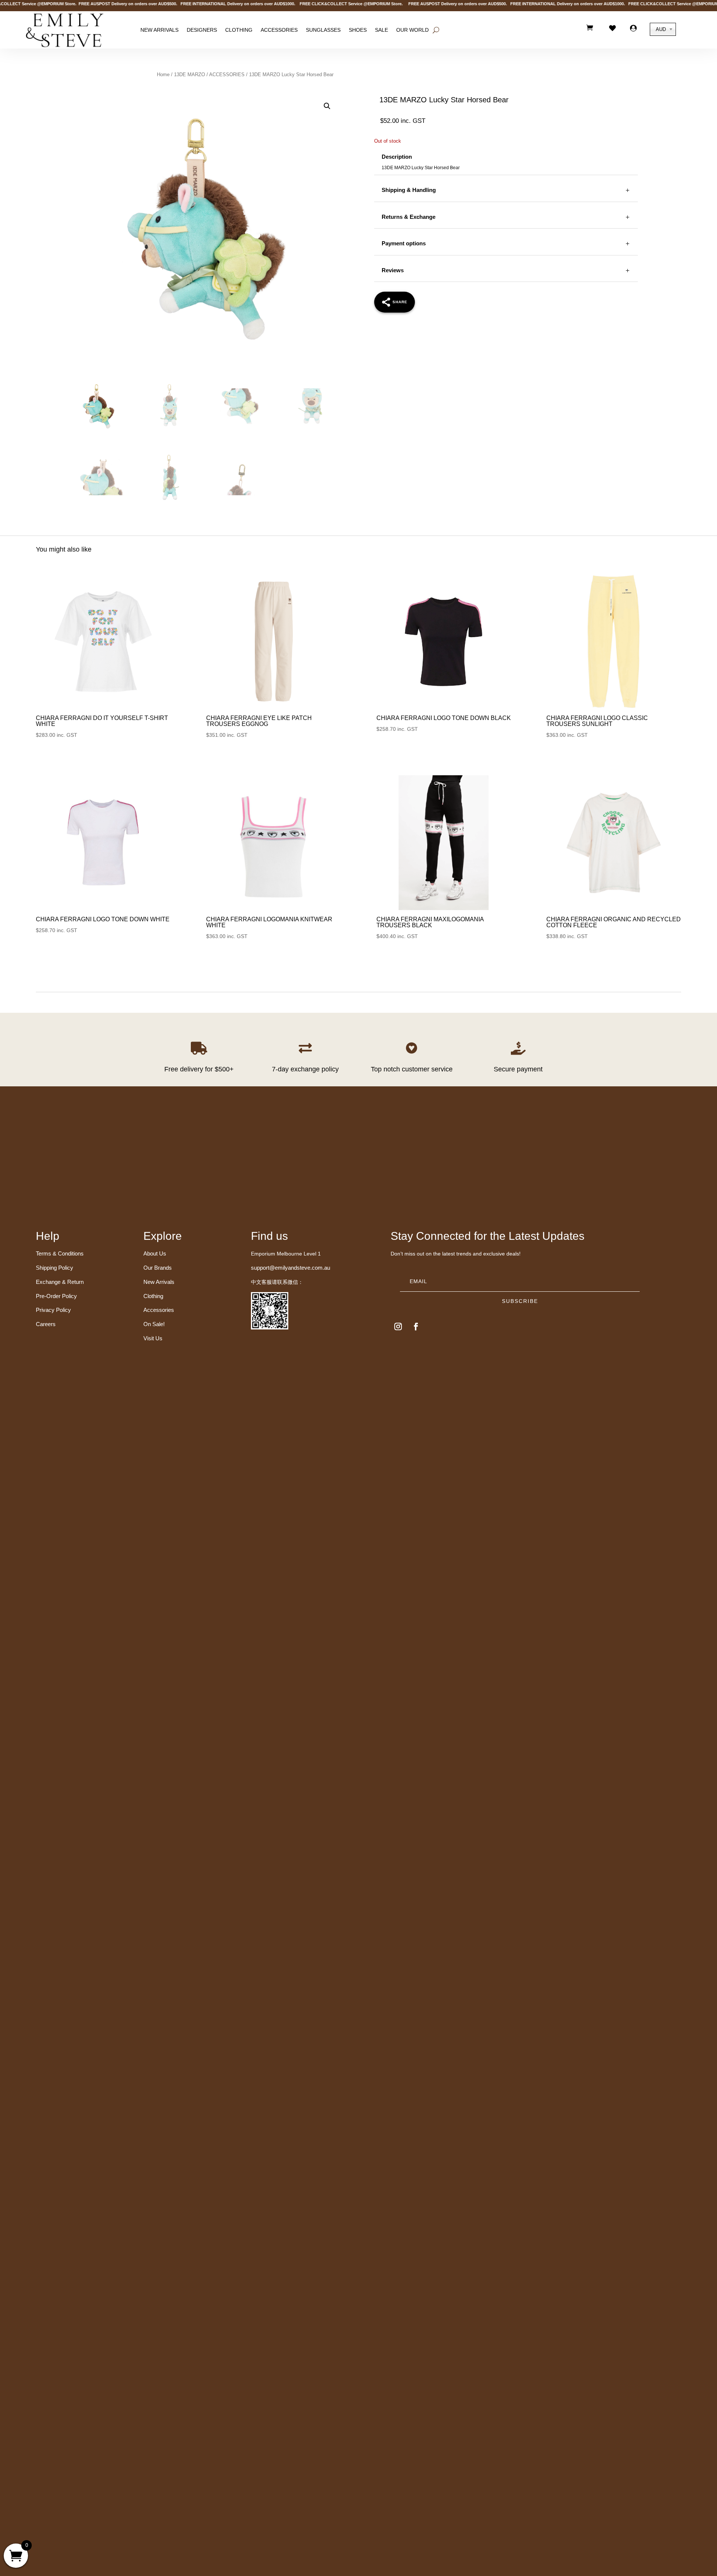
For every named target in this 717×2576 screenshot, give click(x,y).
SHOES (358, 30)
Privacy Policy (53, 1310)
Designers (202, 30)
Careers (46, 1324)
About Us (155, 1253)
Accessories (279, 30)
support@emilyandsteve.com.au (291, 1268)
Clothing (239, 30)
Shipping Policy (55, 1268)
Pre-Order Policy (56, 1296)
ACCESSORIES (227, 75)
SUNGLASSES (323, 30)
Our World (412, 30)
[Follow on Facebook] (416, 1326)
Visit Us (153, 1338)
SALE (381, 30)
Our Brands (158, 1268)
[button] (327, 106)
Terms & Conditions (60, 1253)
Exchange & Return (60, 1282)
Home (163, 75)
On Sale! (154, 1324)
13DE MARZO (190, 75)
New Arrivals (159, 30)
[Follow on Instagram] (398, 1326)
